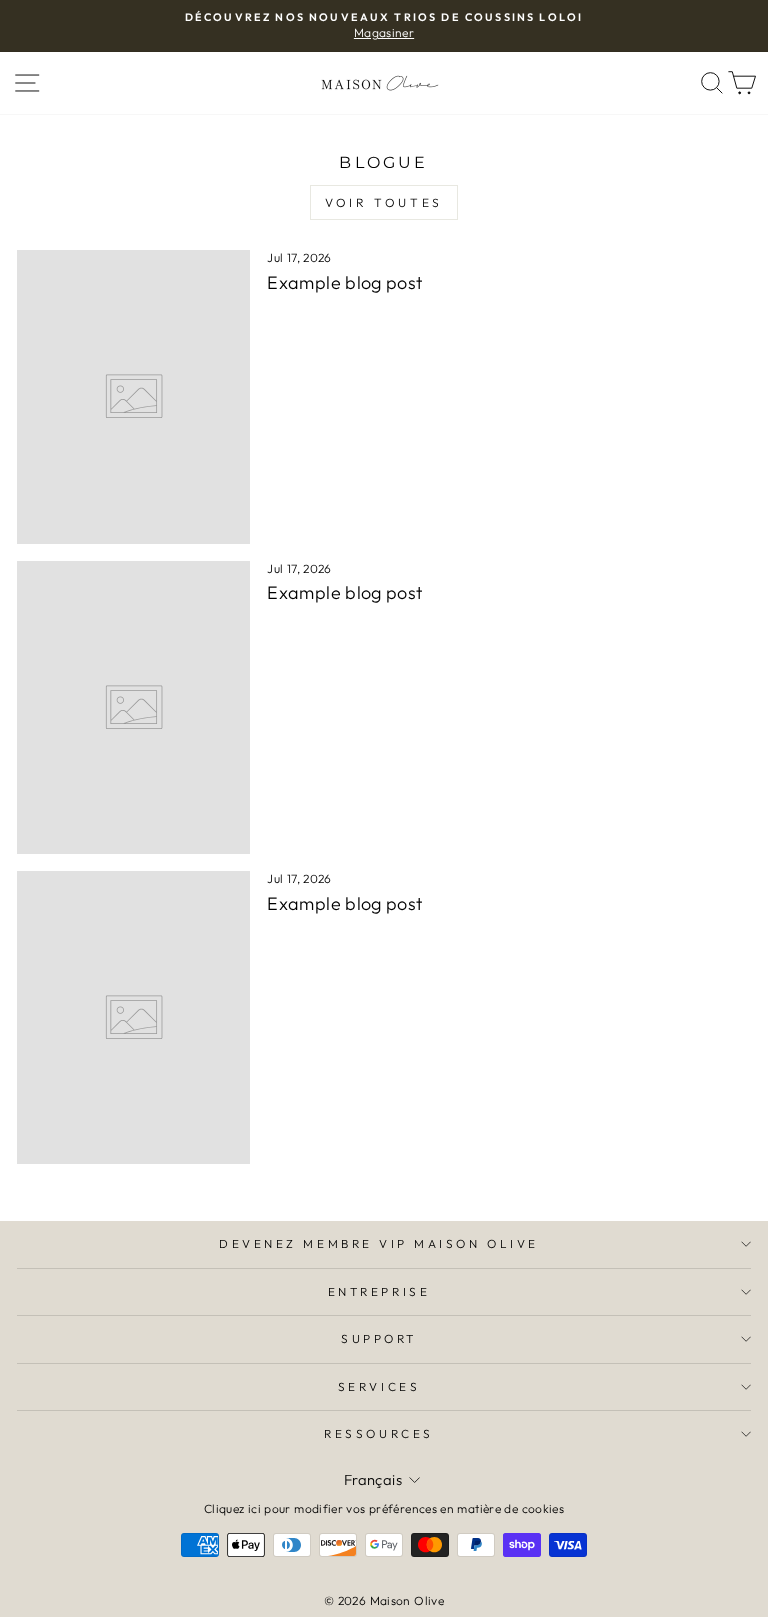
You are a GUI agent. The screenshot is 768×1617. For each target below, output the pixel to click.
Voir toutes (384, 202)
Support (379, 1338)
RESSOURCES (378, 1433)
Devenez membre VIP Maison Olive (379, 1243)
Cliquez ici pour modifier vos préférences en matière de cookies (384, 1508)
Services (379, 1386)
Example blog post (344, 282)
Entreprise (379, 1291)
